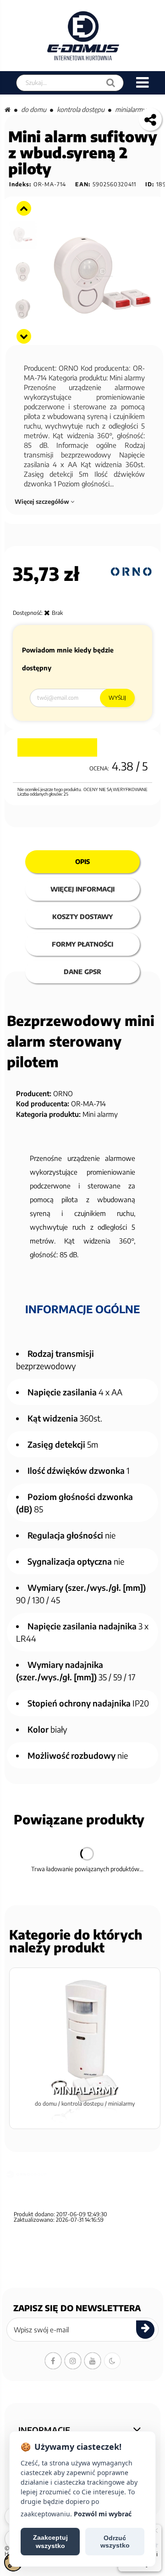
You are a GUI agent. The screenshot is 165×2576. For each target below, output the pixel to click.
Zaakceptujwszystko (50, 2542)
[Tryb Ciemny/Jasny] (112, 2361)
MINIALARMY (130, 109)
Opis (82, 861)
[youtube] (93, 2361)
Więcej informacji (82, 889)
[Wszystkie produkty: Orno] (131, 572)
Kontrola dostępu (81, 109)
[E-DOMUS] (83, 36)
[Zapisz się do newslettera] (145, 2330)
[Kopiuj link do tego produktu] (150, 119)
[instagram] (73, 2361)
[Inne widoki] (24, 208)
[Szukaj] (111, 83)
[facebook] (53, 2361)
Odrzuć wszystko (115, 2542)
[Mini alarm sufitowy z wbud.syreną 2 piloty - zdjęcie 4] (23, 272)
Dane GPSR (82, 972)
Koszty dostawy (82, 917)
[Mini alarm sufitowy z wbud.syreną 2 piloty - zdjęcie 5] (23, 309)
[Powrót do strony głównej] (8, 109)
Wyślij (117, 698)
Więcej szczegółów (43, 502)
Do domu (34, 109)
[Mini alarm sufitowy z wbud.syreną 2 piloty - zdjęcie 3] (23, 235)
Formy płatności (82, 944)
